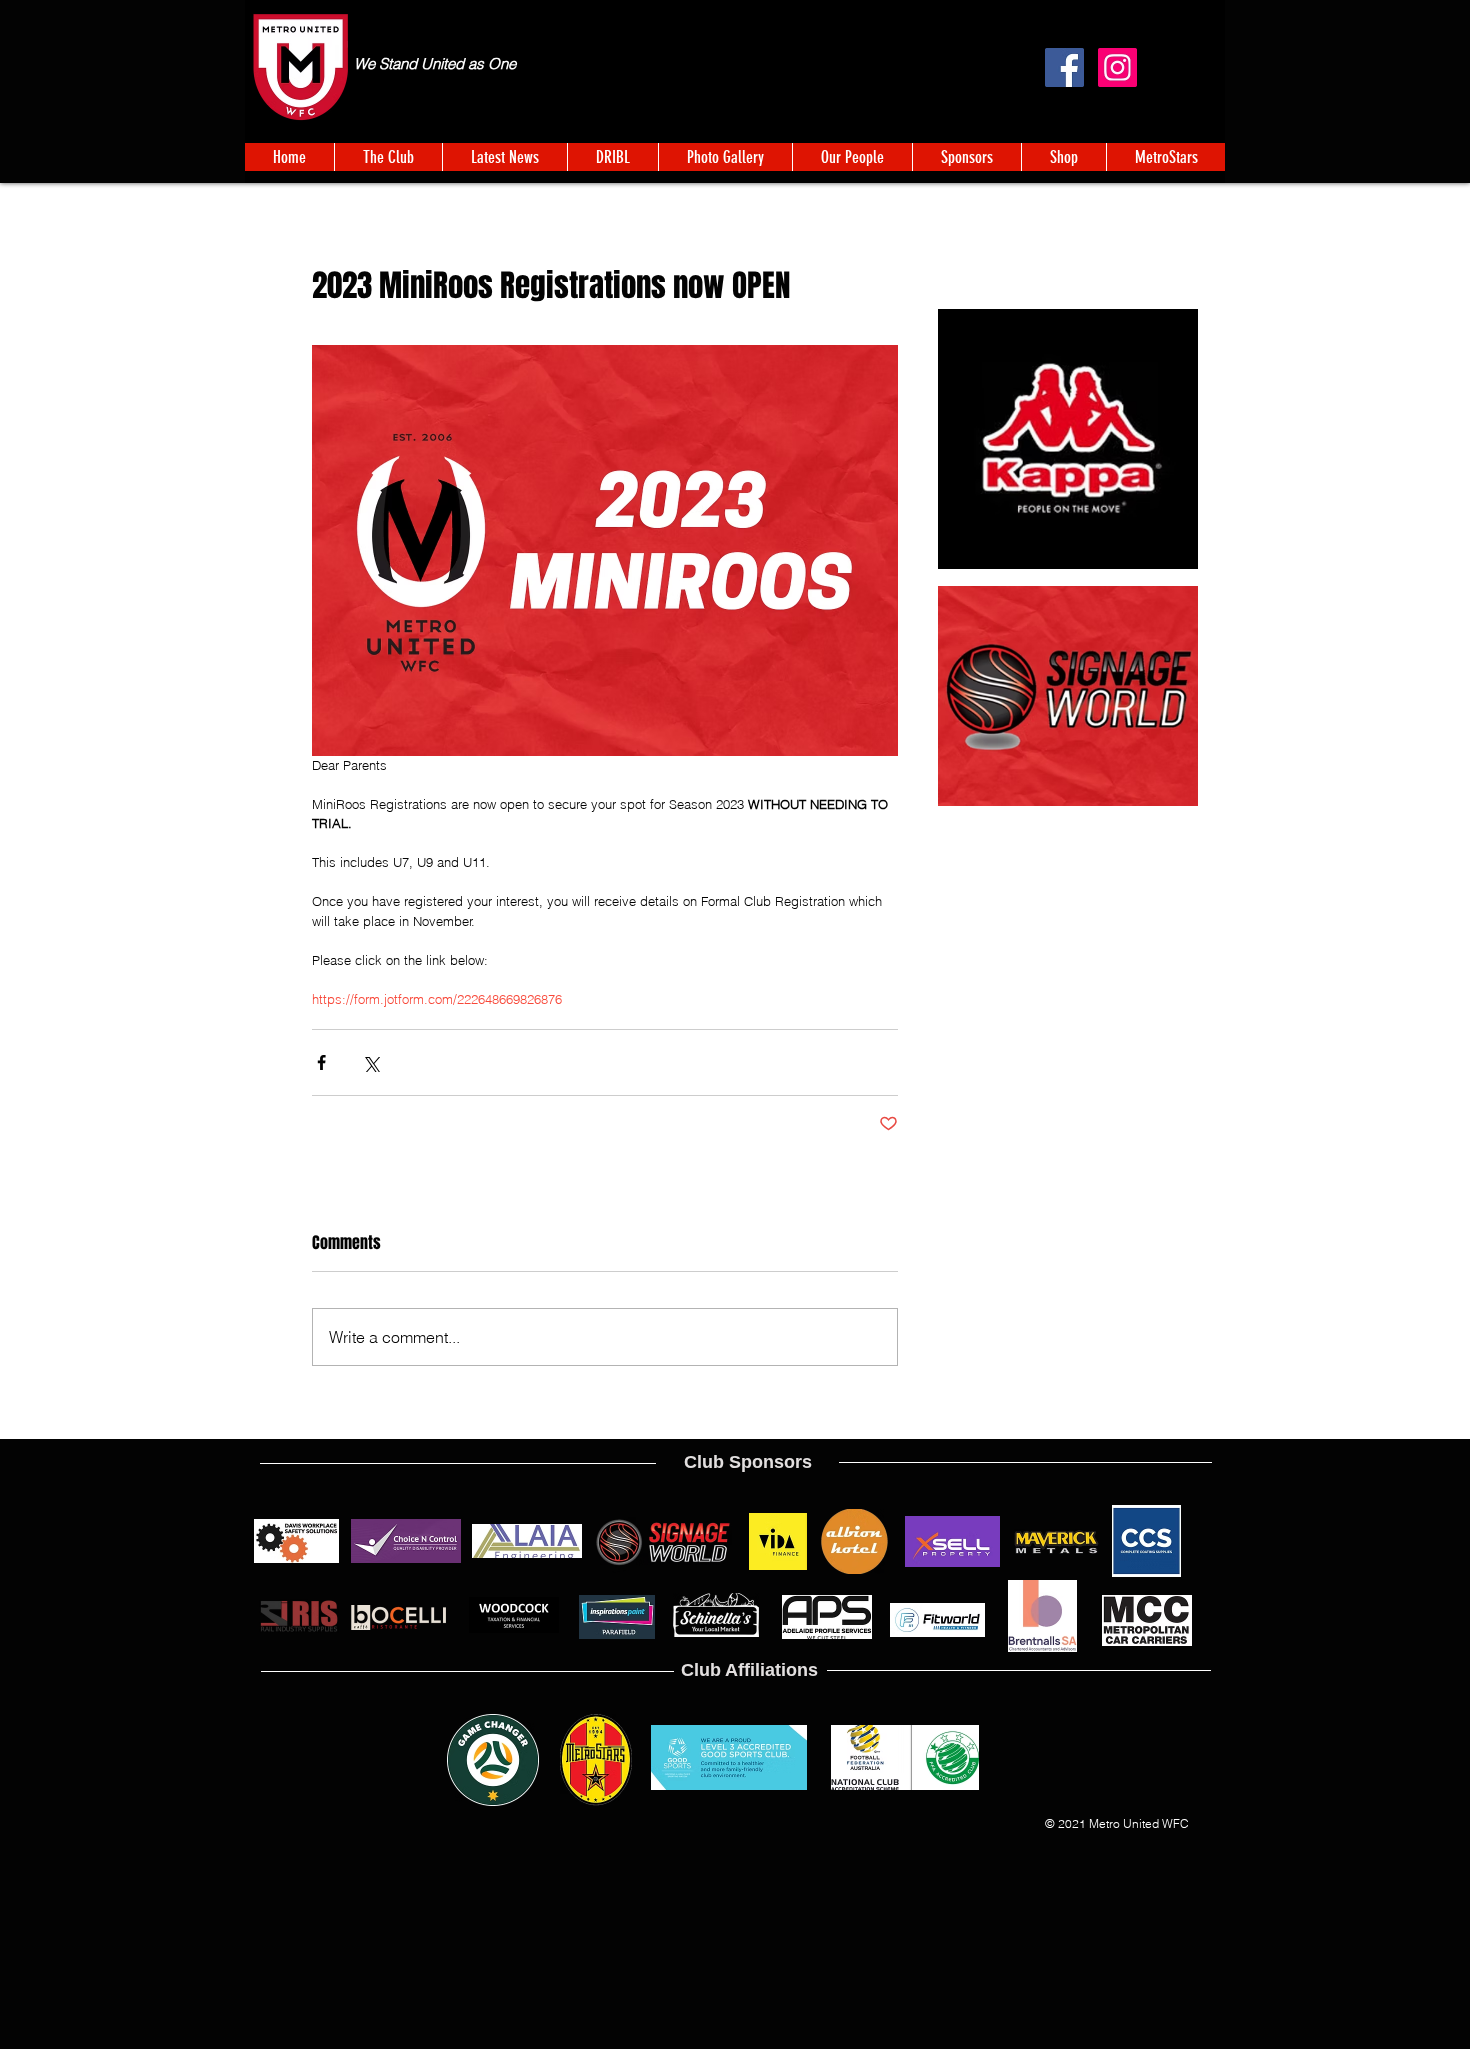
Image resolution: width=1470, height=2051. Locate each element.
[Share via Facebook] (321, 1062)
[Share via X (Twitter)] (370, 1062)
